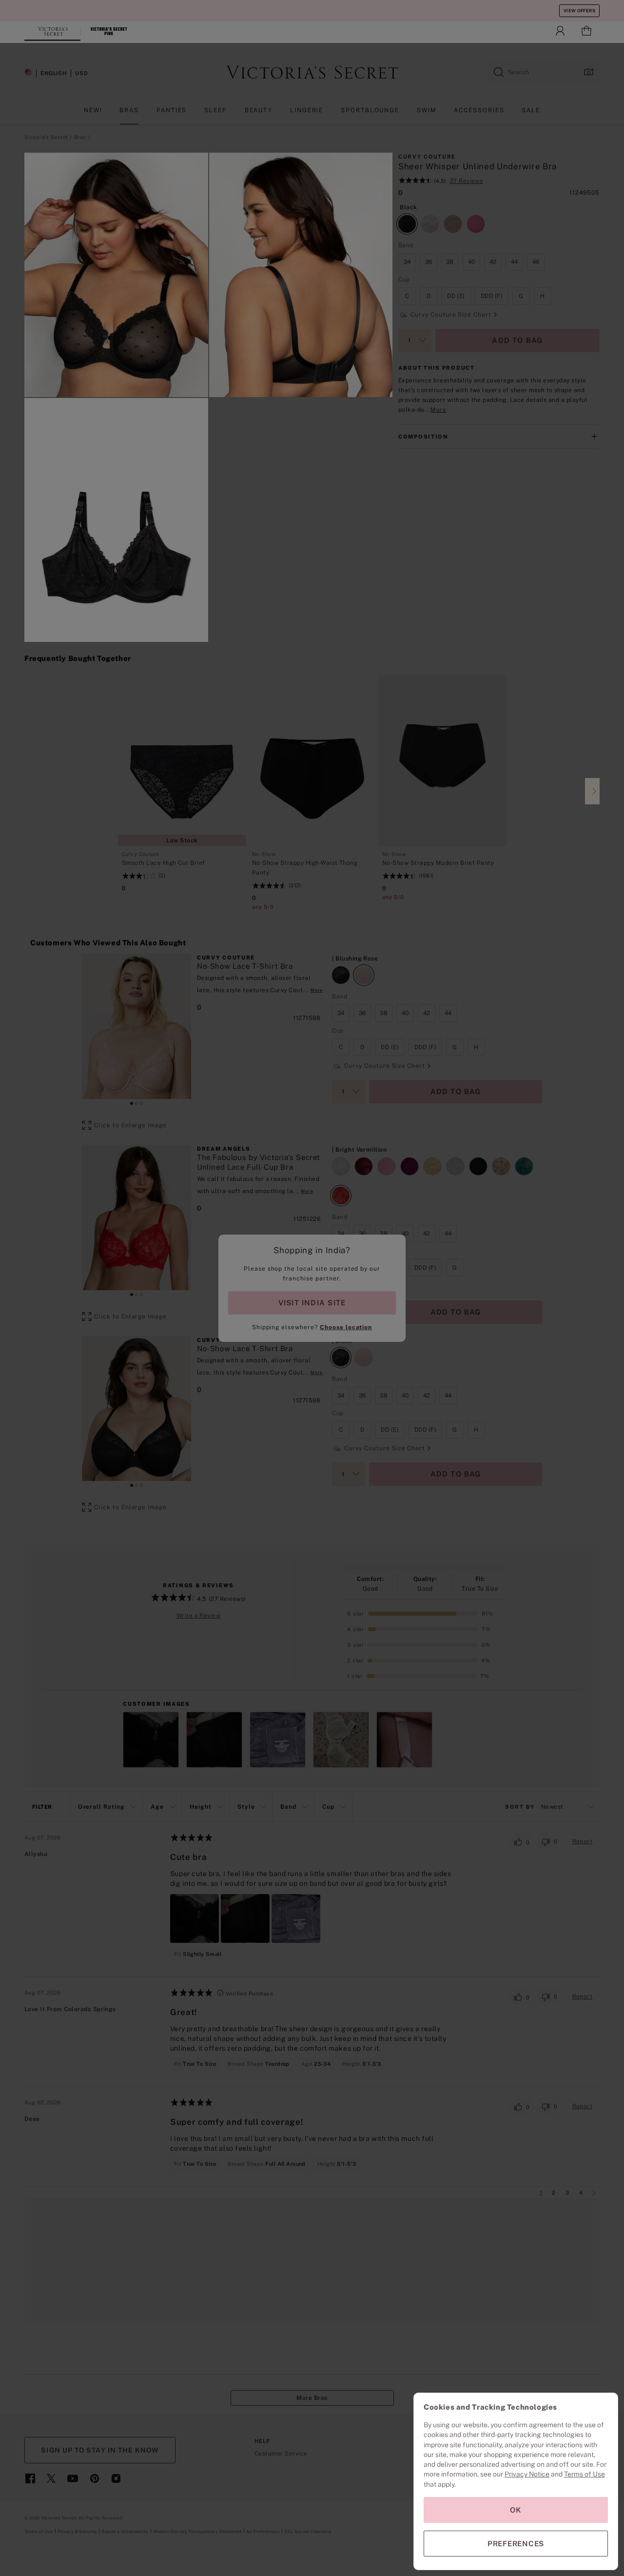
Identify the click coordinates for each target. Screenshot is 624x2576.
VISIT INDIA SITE (312, 1303)
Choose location (346, 1327)
